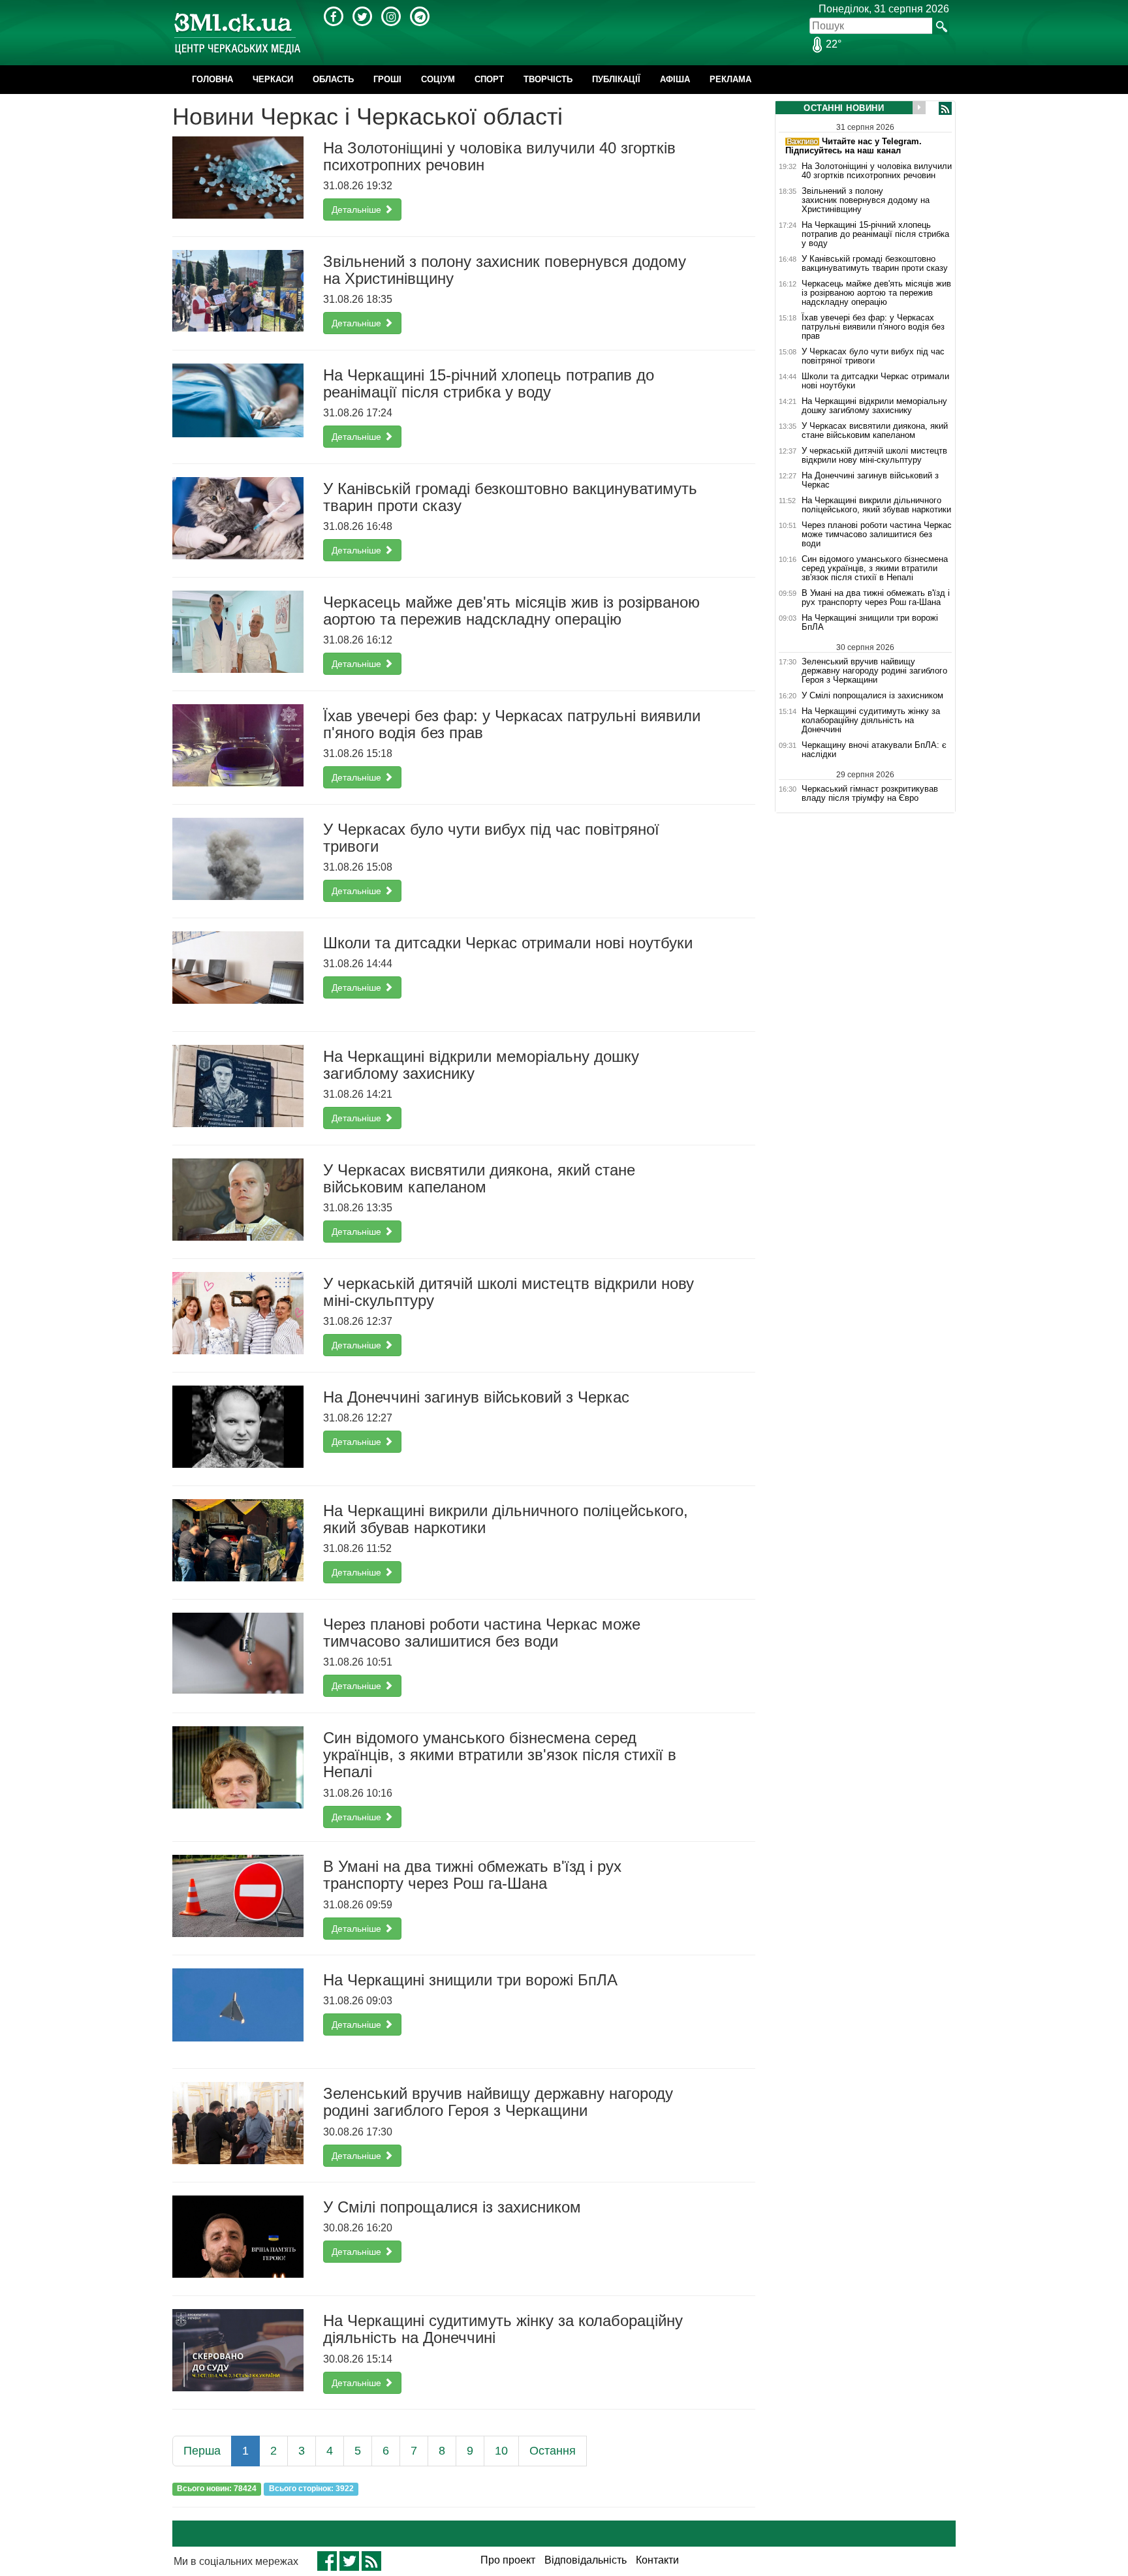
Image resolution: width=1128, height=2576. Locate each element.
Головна (212, 79)
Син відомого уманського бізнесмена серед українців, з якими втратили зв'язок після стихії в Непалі (875, 568)
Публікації (616, 79)
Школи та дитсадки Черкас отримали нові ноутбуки (875, 381)
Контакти (657, 2560)
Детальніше (358, 209)
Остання (553, 2451)
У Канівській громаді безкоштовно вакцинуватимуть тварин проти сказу (875, 264)
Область (333, 79)
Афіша (675, 79)
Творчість (548, 79)
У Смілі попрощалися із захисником (872, 696)
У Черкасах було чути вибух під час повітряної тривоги (873, 356)
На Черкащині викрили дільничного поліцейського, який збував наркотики (876, 505)
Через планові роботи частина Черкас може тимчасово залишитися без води (877, 535)
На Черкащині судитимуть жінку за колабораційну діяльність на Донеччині (871, 721)
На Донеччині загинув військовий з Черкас (870, 480)
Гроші (387, 79)
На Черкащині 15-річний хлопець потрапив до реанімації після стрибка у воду (875, 234)
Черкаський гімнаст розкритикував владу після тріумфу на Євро (870, 793)
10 (501, 2451)
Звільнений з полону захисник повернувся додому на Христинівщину (866, 200)
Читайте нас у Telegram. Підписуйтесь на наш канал (854, 146)
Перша (202, 2451)
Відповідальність (586, 2560)
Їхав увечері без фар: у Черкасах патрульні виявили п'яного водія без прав (873, 327)
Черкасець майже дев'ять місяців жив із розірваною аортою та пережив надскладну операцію (876, 293)
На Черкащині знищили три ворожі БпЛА (870, 623)
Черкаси (273, 79)
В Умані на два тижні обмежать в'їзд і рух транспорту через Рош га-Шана (876, 598)
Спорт (489, 79)
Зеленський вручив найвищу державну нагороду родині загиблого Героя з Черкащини (874, 671)
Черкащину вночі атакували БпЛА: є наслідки (874, 750)
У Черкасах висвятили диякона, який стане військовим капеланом (875, 431)
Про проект (508, 2560)
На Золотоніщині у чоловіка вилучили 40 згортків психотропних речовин (877, 171)
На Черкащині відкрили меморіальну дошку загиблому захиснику (874, 406)
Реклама (730, 79)
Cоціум (438, 79)
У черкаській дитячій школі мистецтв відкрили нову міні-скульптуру (874, 456)
